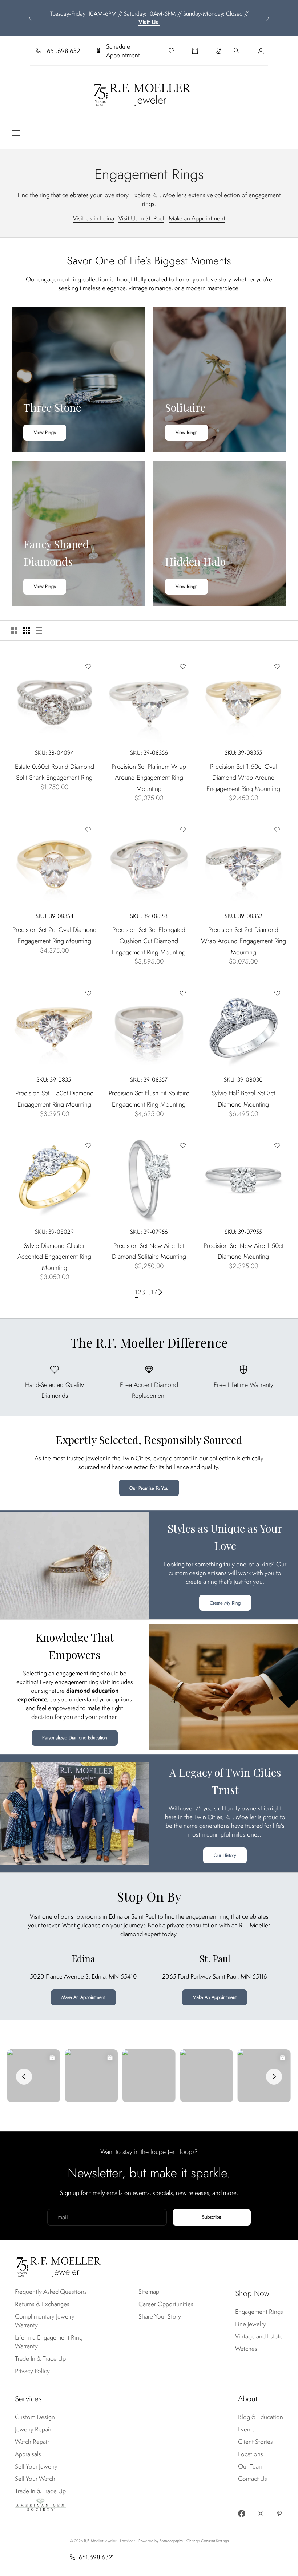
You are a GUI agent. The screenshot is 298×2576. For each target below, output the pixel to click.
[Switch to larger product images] (14, 630)
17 (154, 1292)
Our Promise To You (149, 1488)
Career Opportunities (166, 2304)
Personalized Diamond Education (75, 1738)
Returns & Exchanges (42, 2304)
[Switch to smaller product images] (27, 630)
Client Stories (255, 2442)
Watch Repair (32, 2442)
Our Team (251, 2466)
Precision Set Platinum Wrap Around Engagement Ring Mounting (149, 778)
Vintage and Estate (259, 2336)
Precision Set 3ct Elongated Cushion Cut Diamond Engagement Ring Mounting (149, 941)
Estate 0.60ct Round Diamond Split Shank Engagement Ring (55, 772)
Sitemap (149, 2292)
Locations (251, 2454)
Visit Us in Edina (94, 218)
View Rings (45, 432)
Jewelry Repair (33, 2429)
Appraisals (28, 2454)
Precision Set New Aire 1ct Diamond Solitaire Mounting (149, 1251)
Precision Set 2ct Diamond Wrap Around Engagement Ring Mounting (243, 941)
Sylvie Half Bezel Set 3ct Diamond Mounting (243, 1099)
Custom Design (35, 2417)
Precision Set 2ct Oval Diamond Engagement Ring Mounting (55, 935)
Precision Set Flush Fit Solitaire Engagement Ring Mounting (149, 1099)
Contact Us (253, 2479)
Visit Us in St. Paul (141, 218)
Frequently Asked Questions (51, 2292)
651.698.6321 (65, 51)
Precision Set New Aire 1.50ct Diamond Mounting (243, 1251)
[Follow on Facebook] (242, 2514)
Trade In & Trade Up (40, 2358)
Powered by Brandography (161, 2541)
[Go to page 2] (160, 1292)
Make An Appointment (83, 1997)
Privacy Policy (32, 2371)
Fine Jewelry (251, 2324)
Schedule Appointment (123, 51)
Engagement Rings (259, 2312)
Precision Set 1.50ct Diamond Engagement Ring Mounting (55, 1099)
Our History (225, 1855)
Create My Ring (225, 1603)
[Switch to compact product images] (39, 630)
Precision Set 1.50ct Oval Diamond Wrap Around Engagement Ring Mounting (243, 778)
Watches (246, 2349)
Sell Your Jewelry (36, 2466)
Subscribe (212, 2217)
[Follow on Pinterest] (279, 2514)
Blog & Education (261, 2417)
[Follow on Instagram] (261, 2514)
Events (246, 2429)
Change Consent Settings (208, 2541)
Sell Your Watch (35, 2479)
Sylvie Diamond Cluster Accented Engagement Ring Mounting (54, 1257)
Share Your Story (160, 2316)
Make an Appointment (197, 218)
